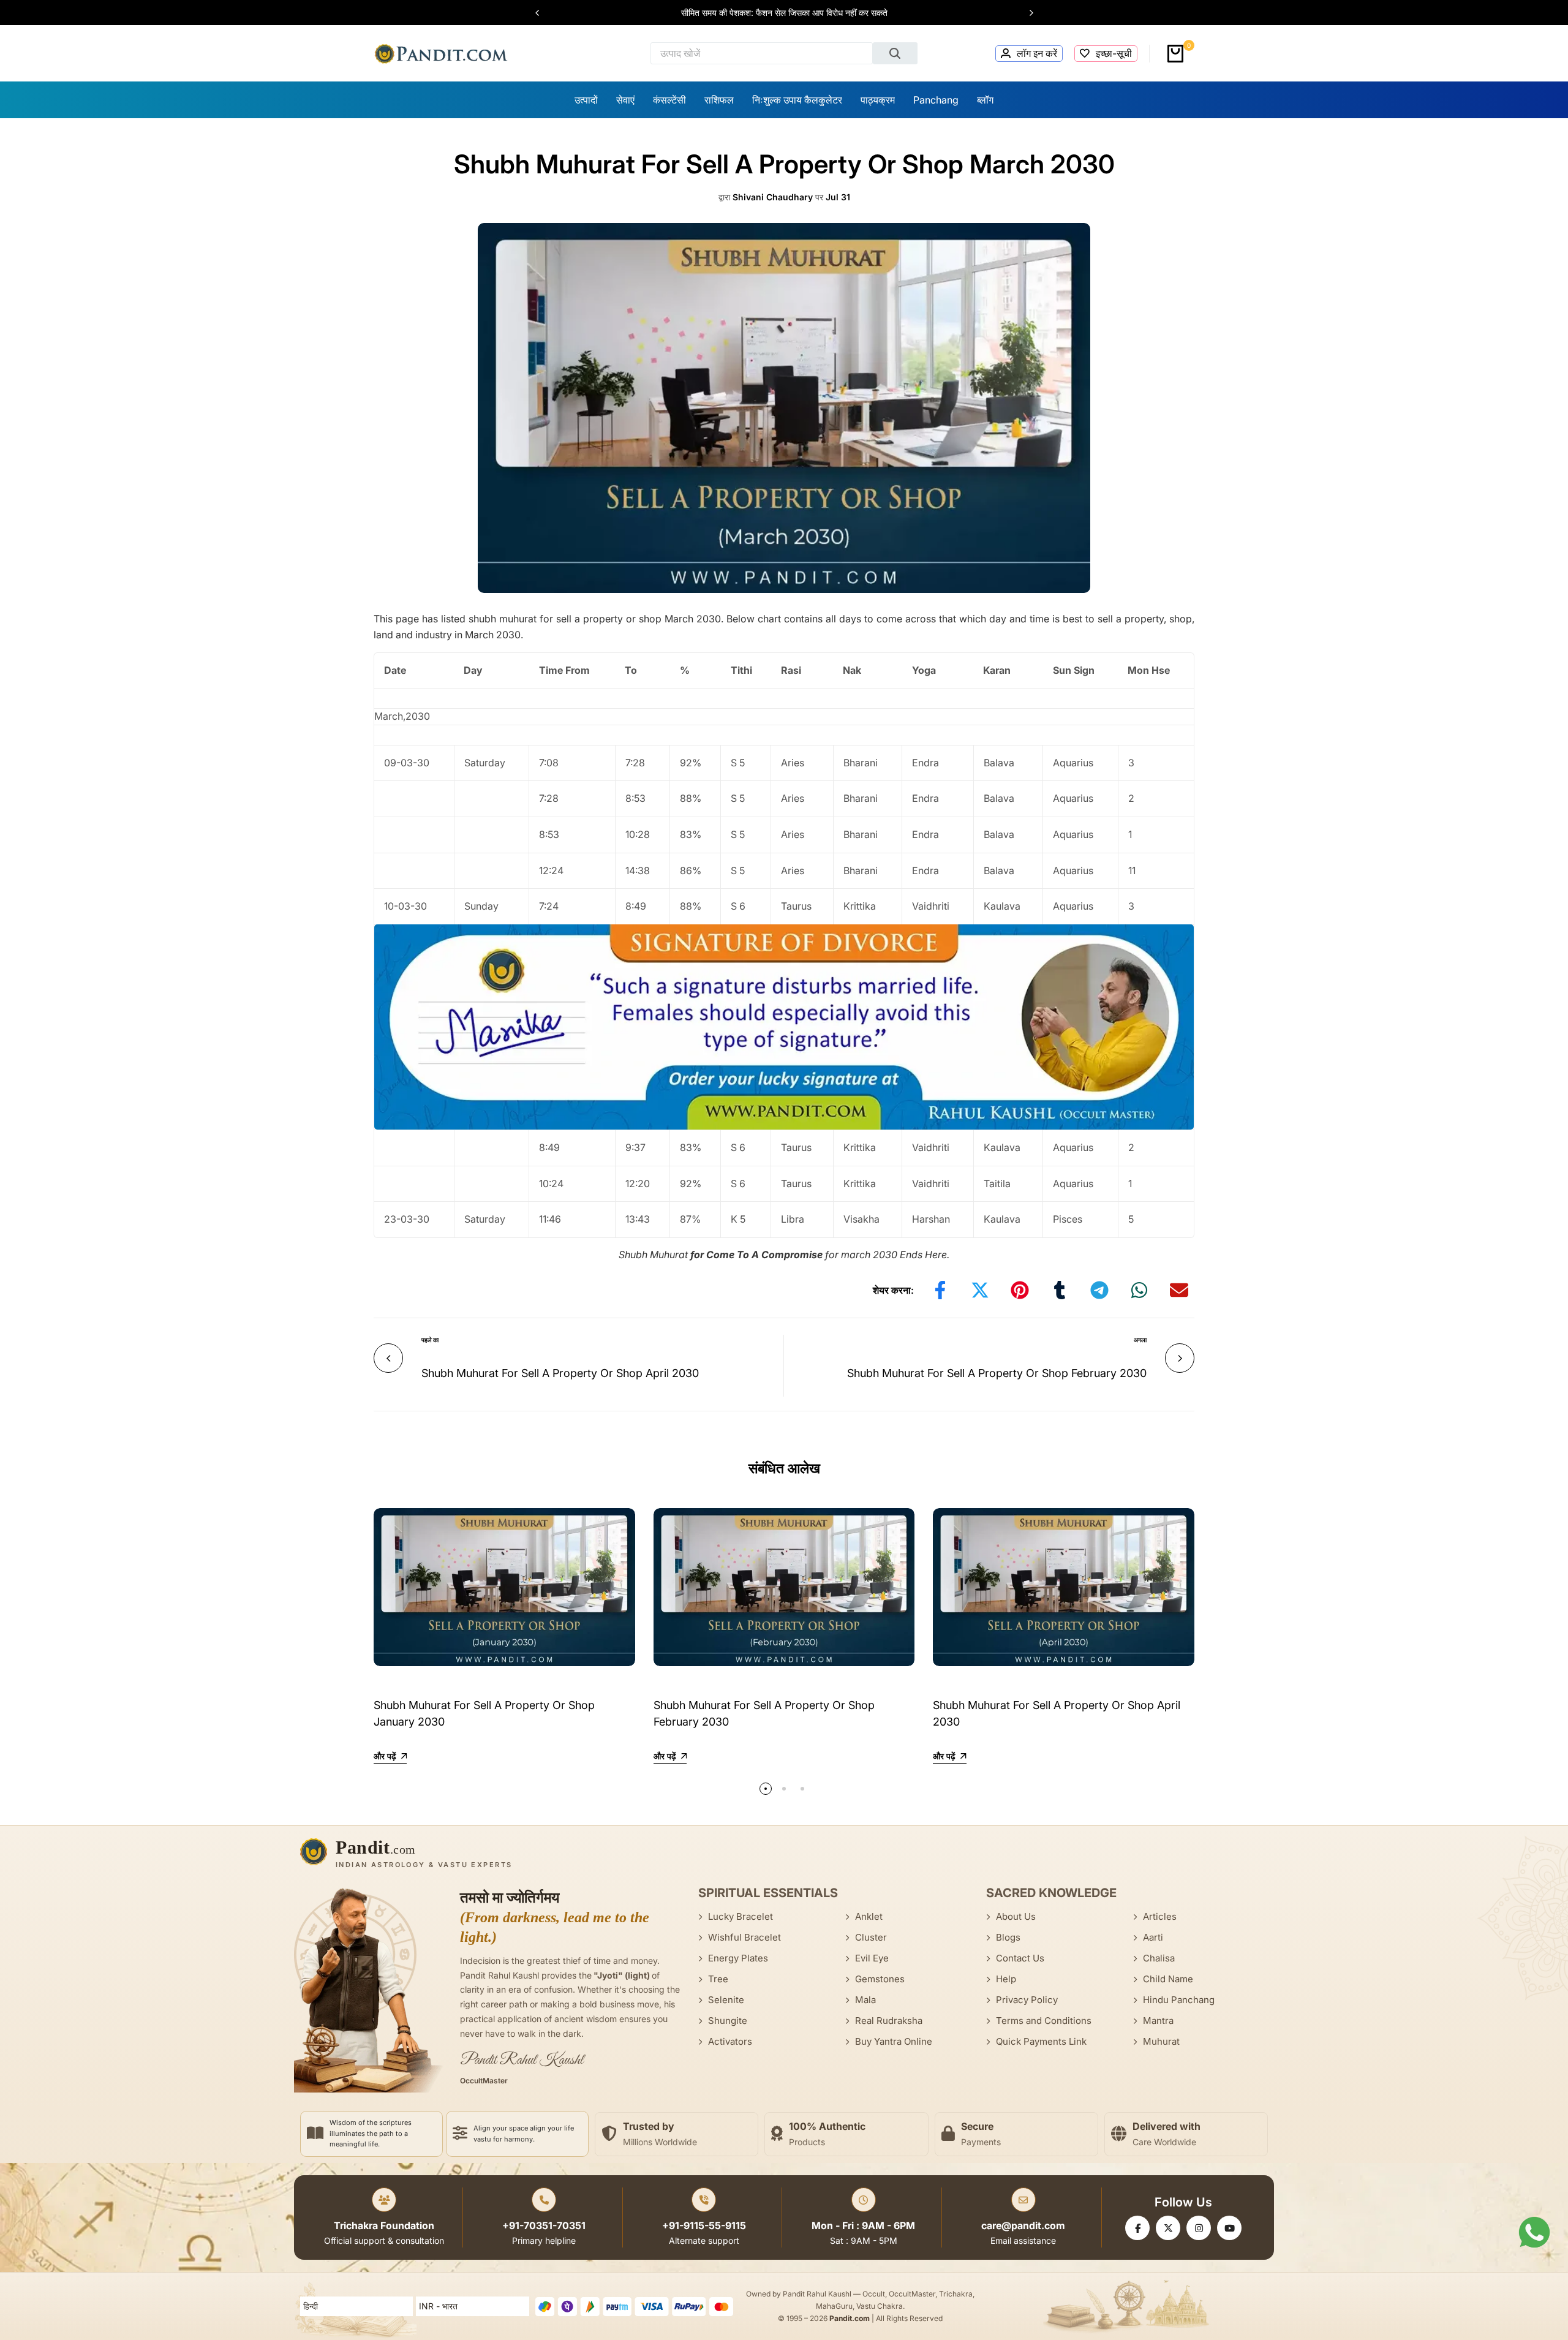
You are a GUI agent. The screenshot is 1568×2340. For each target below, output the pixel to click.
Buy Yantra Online (894, 2041)
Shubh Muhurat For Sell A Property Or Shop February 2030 (997, 1373)
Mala (865, 2000)
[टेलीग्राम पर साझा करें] (1099, 1290)
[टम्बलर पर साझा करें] (1060, 1290)
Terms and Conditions (1044, 2021)
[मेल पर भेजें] (1179, 1290)
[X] (1168, 2228)
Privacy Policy (1027, 2000)
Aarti (1153, 1937)
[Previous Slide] (543, 13)
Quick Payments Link (1041, 2041)
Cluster (871, 1937)
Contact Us (1020, 1958)
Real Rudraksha (889, 2021)
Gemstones (880, 1979)
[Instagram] (1199, 2228)
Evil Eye (872, 1958)
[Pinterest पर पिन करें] (1020, 1290)
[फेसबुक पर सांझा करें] (940, 1290)
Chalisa (1159, 1958)
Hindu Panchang (1179, 2000)
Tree (718, 1979)
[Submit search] (895, 53)
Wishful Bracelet (744, 1937)
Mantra (1158, 2021)
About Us (1016, 1916)
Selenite (726, 2000)
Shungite (728, 2021)
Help (1006, 1979)
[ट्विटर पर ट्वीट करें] (980, 1290)
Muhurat (1161, 2041)
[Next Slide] (1025, 13)
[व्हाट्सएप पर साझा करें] (1139, 1290)
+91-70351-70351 (544, 2225)
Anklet (869, 1916)
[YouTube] (1229, 2228)
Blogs (1008, 1937)
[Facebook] (1137, 2228)
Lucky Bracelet (741, 1916)
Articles (1160, 1916)
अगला (1140, 1340)
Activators (730, 2041)
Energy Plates (738, 1958)
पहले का (430, 1340)
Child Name (1168, 1979)
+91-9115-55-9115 (704, 2225)
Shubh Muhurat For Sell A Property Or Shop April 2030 (560, 1373)
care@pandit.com (1023, 2225)
